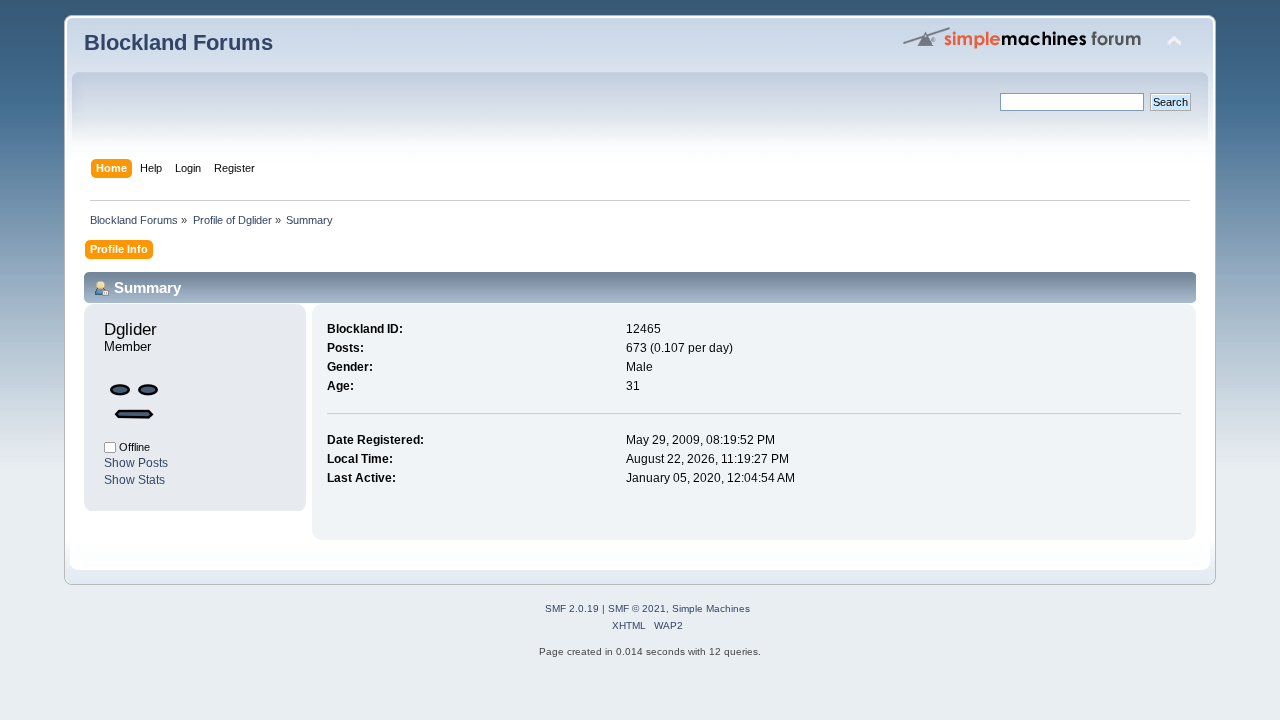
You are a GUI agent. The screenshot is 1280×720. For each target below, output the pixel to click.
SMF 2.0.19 (572, 608)
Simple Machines (711, 608)
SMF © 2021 (637, 608)
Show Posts (136, 463)
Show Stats (134, 480)
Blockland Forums (178, 42)
